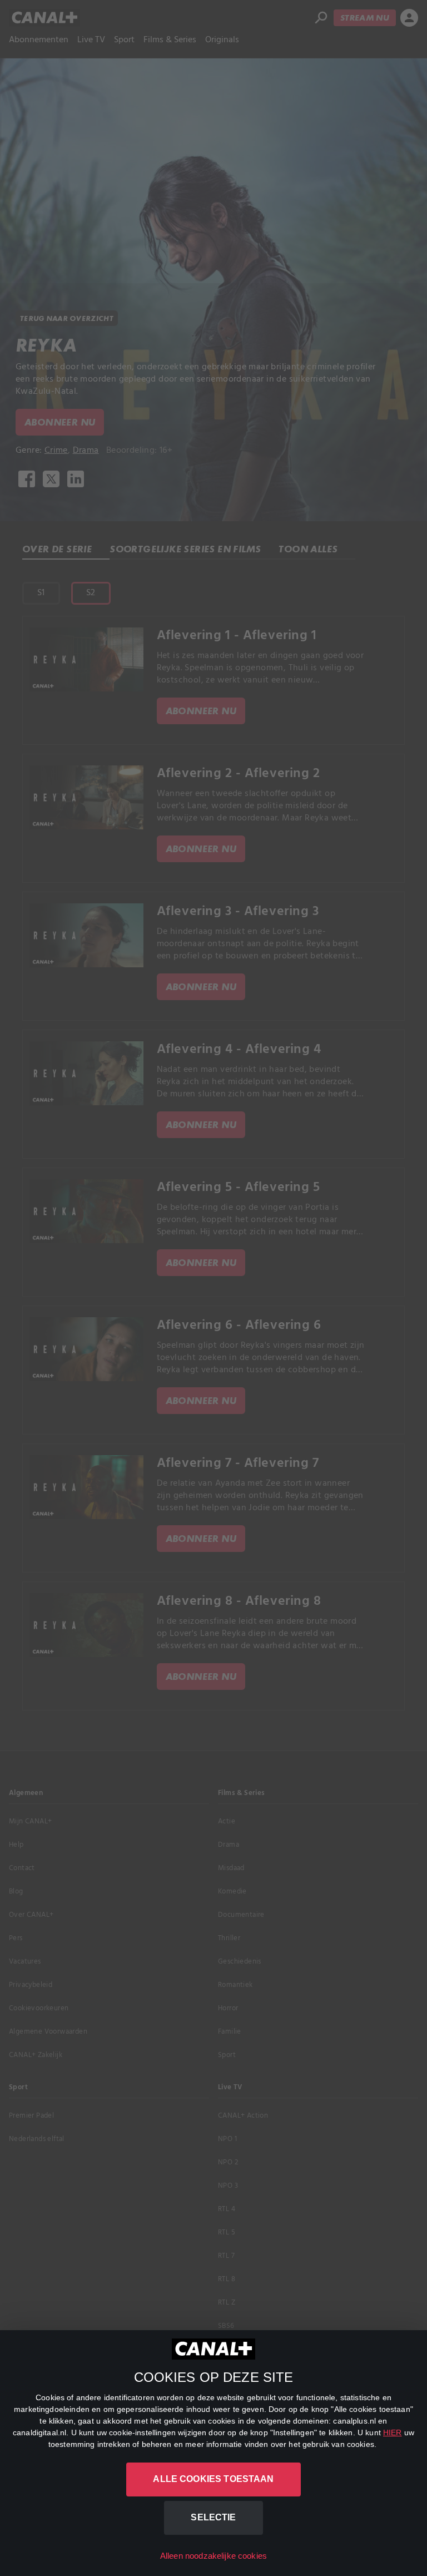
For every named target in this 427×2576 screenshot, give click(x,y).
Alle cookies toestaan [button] (213, 2479)
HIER (393, 2432)
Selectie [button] (213, 2517)
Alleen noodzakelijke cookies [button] (213, 2556)
